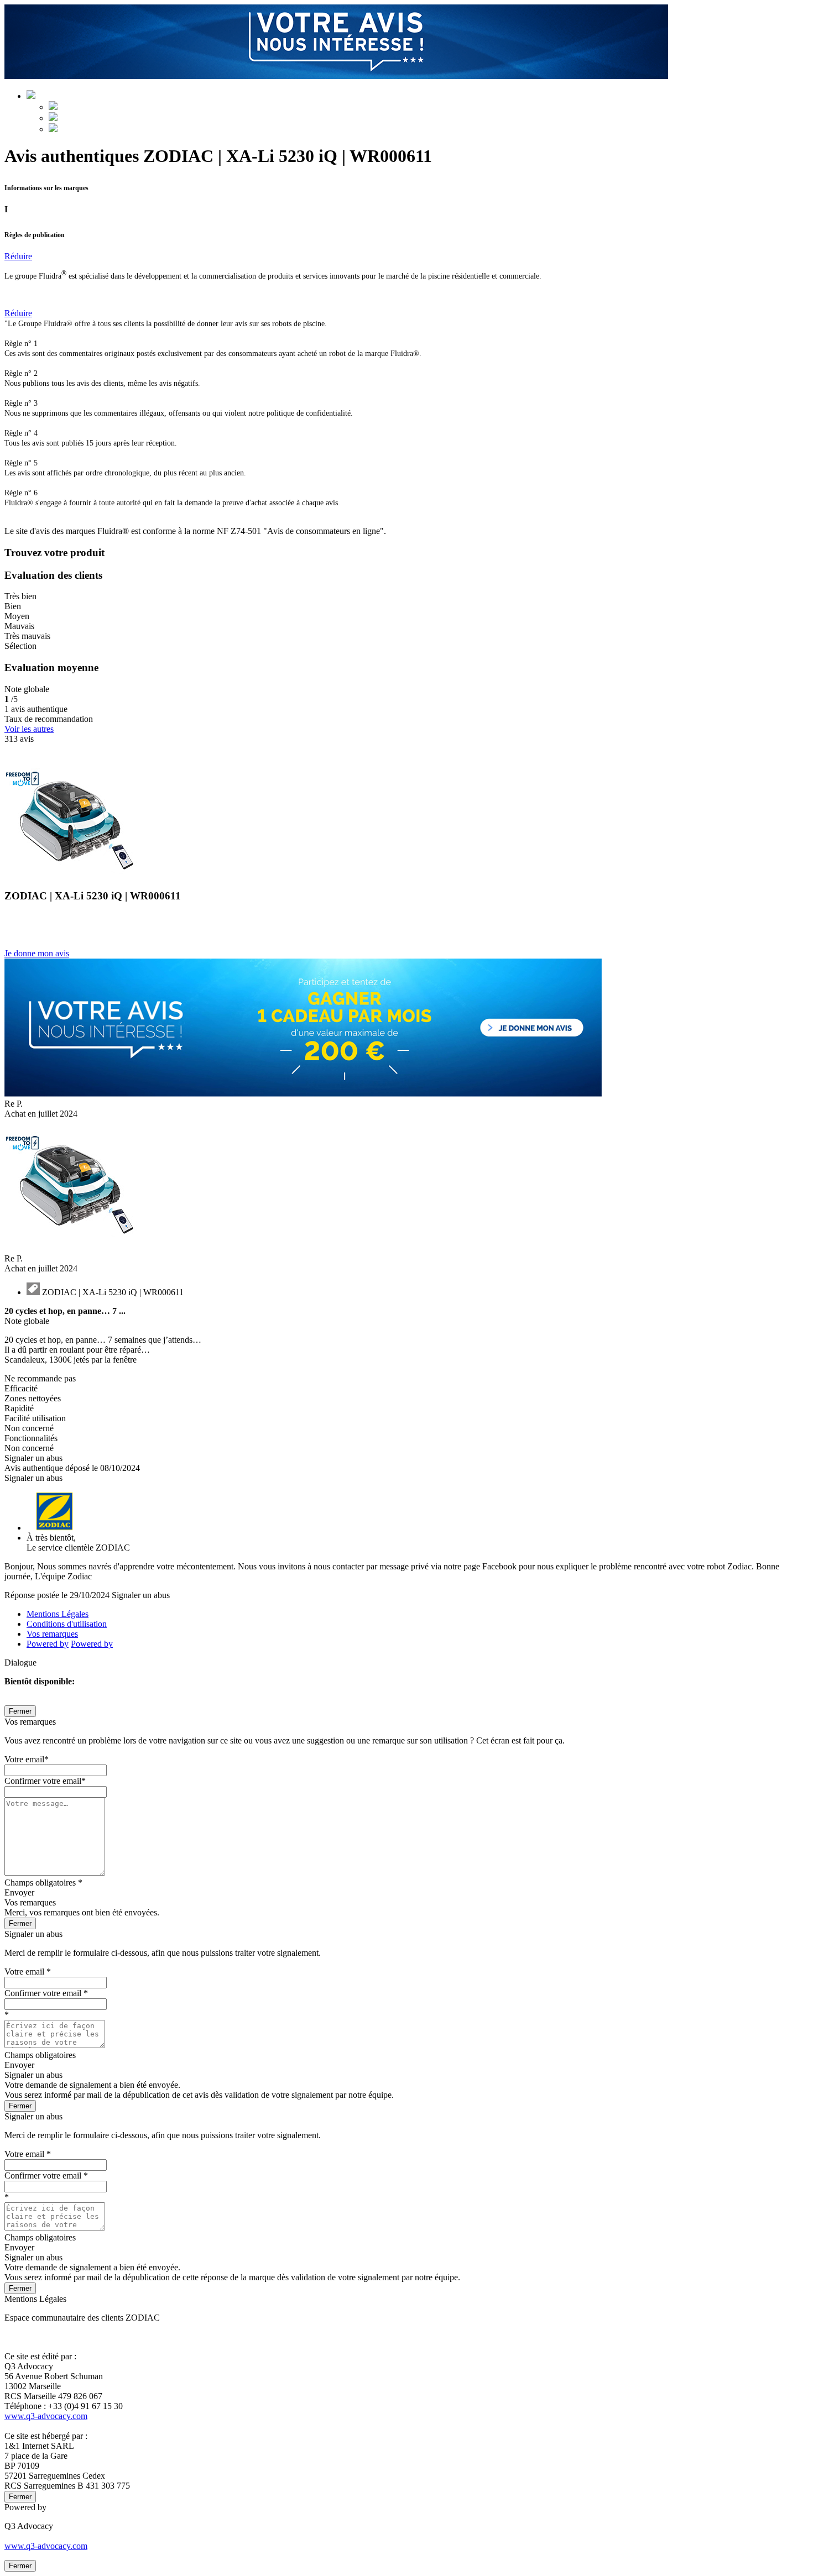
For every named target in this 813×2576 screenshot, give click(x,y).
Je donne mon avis (37, 953)
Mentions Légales (58, 1614)
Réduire (18, 256)
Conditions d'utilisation (67, 1624)
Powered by (48, 1644)
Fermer (20, 1711)
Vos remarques (52, 1634)
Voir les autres (29, 729)
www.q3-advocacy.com (46, 2416)
